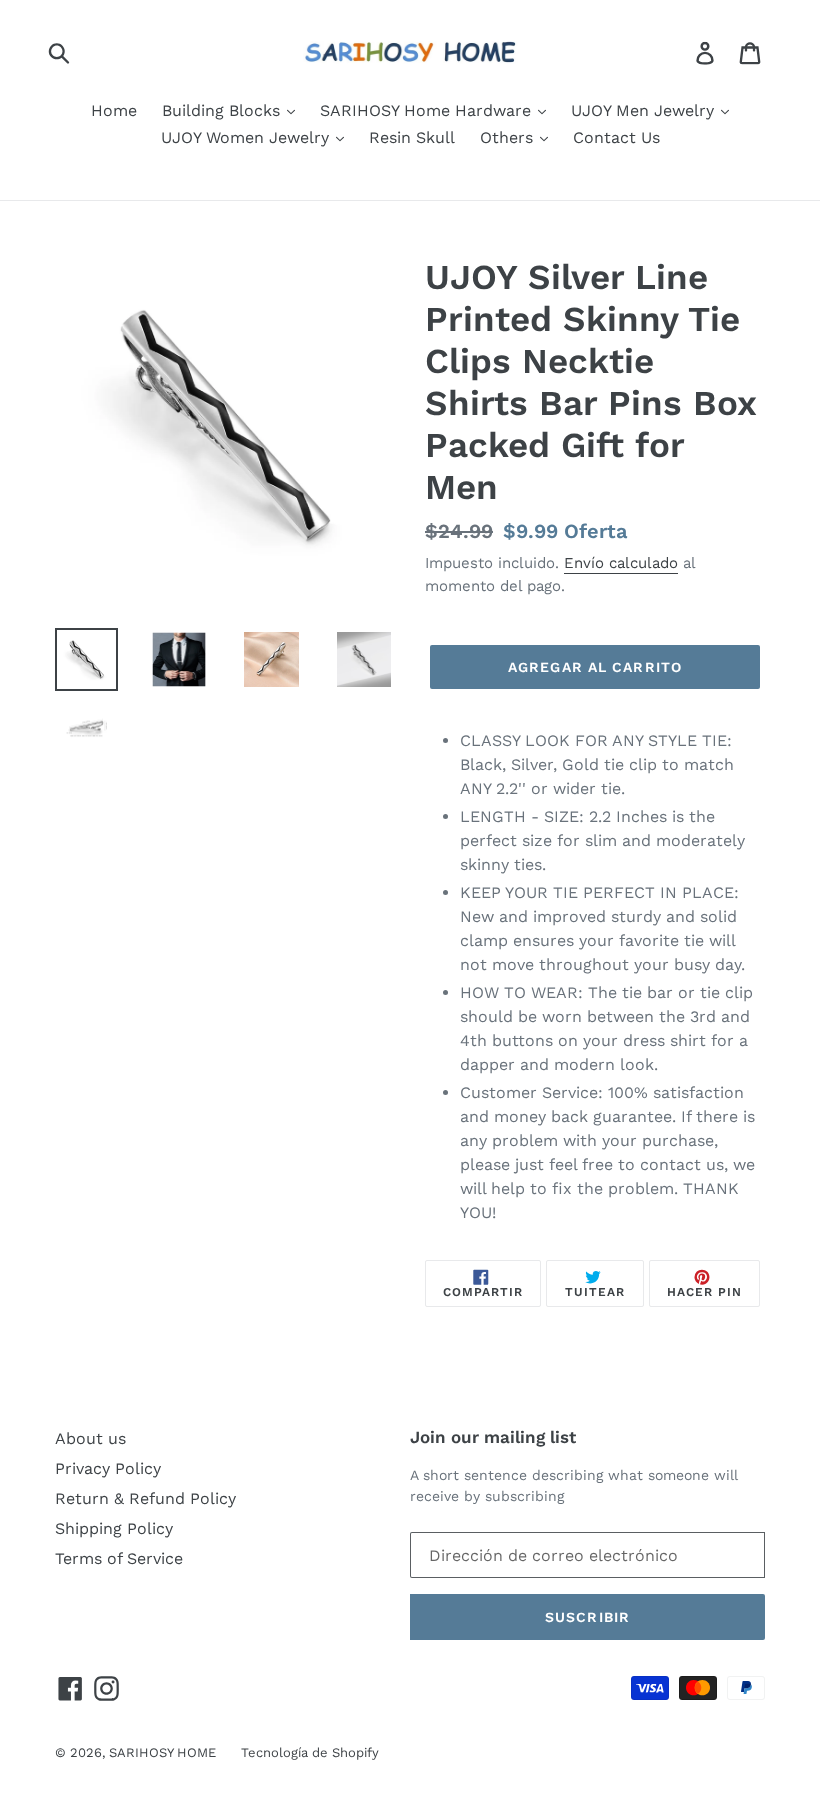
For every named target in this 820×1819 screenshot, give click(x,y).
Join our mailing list (493, 1437)
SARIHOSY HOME (162, 1752)
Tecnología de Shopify (310, 1752)
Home (114, 110)
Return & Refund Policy (145, 1498)
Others (509, 137)
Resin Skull (412, 137)
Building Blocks (223, 110)
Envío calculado (621, 563)
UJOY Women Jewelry (247, 137)
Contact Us (616, 137)
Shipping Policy (114, 1528)
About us (90, 1438)
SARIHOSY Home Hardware (428, 110)
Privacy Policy (108, 1468)
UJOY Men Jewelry (645, 110)
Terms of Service (119, 1558)
